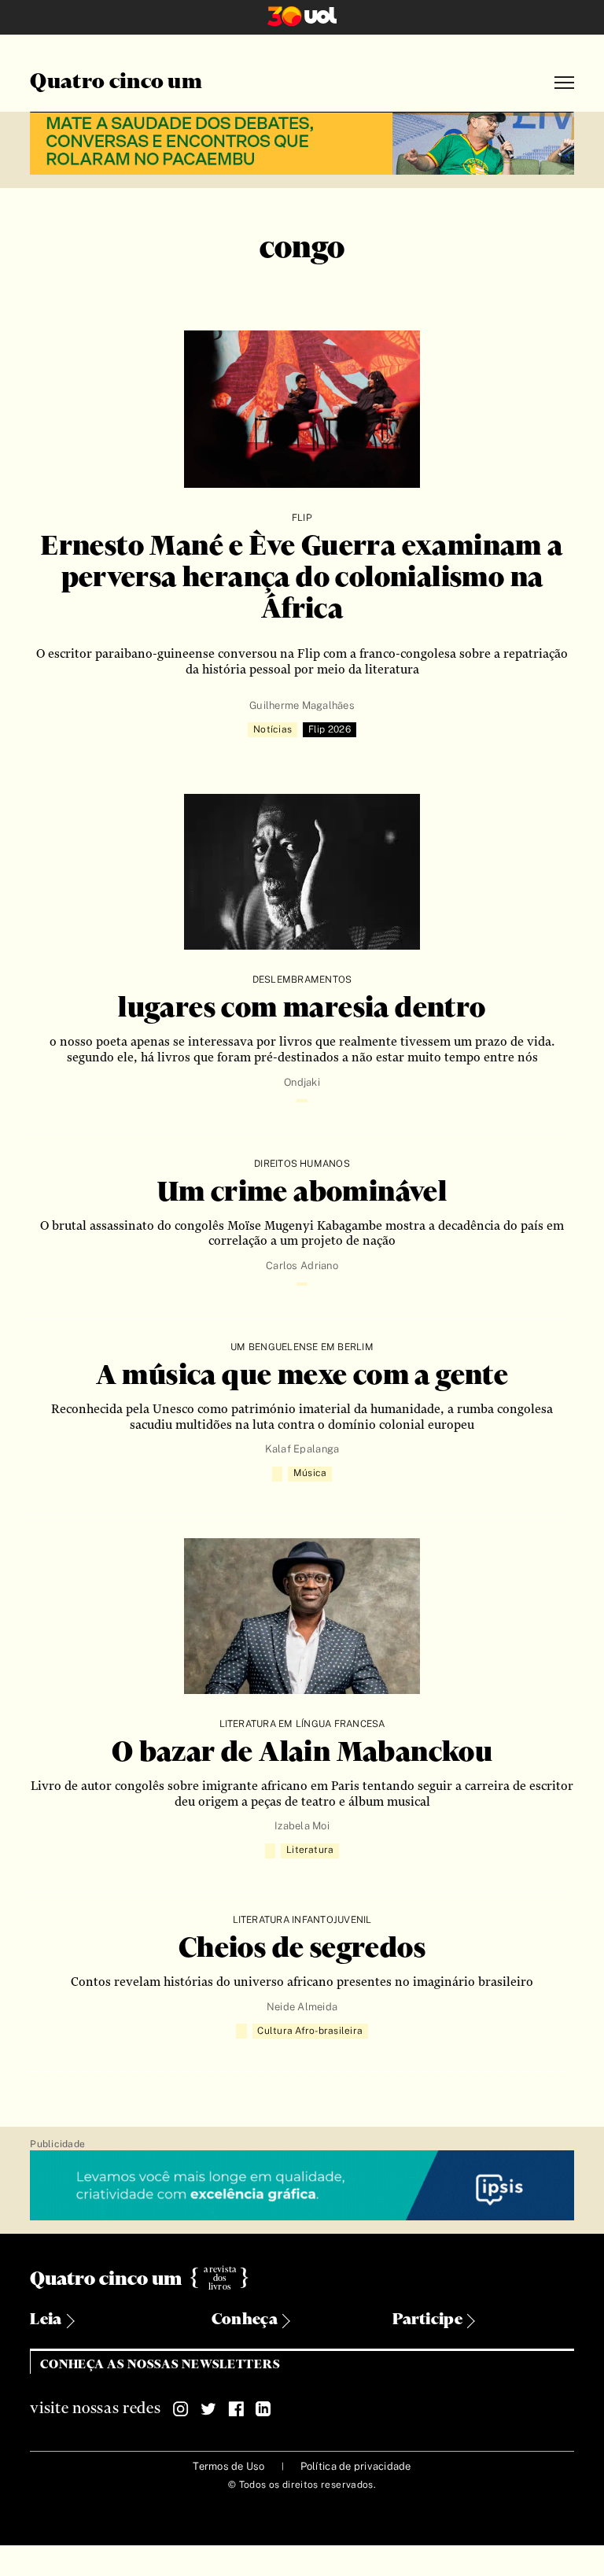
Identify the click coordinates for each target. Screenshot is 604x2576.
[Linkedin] (263, 2409)
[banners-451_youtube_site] (302, 141)
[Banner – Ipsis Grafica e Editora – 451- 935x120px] (302, 2186)
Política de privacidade (356, 2466)
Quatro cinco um (116, 83)
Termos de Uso (228, 2466)
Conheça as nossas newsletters (160, 2365)
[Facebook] (236, 2409)
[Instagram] (181, 2409)
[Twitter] (208, 2409)
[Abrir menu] (564, 83)
